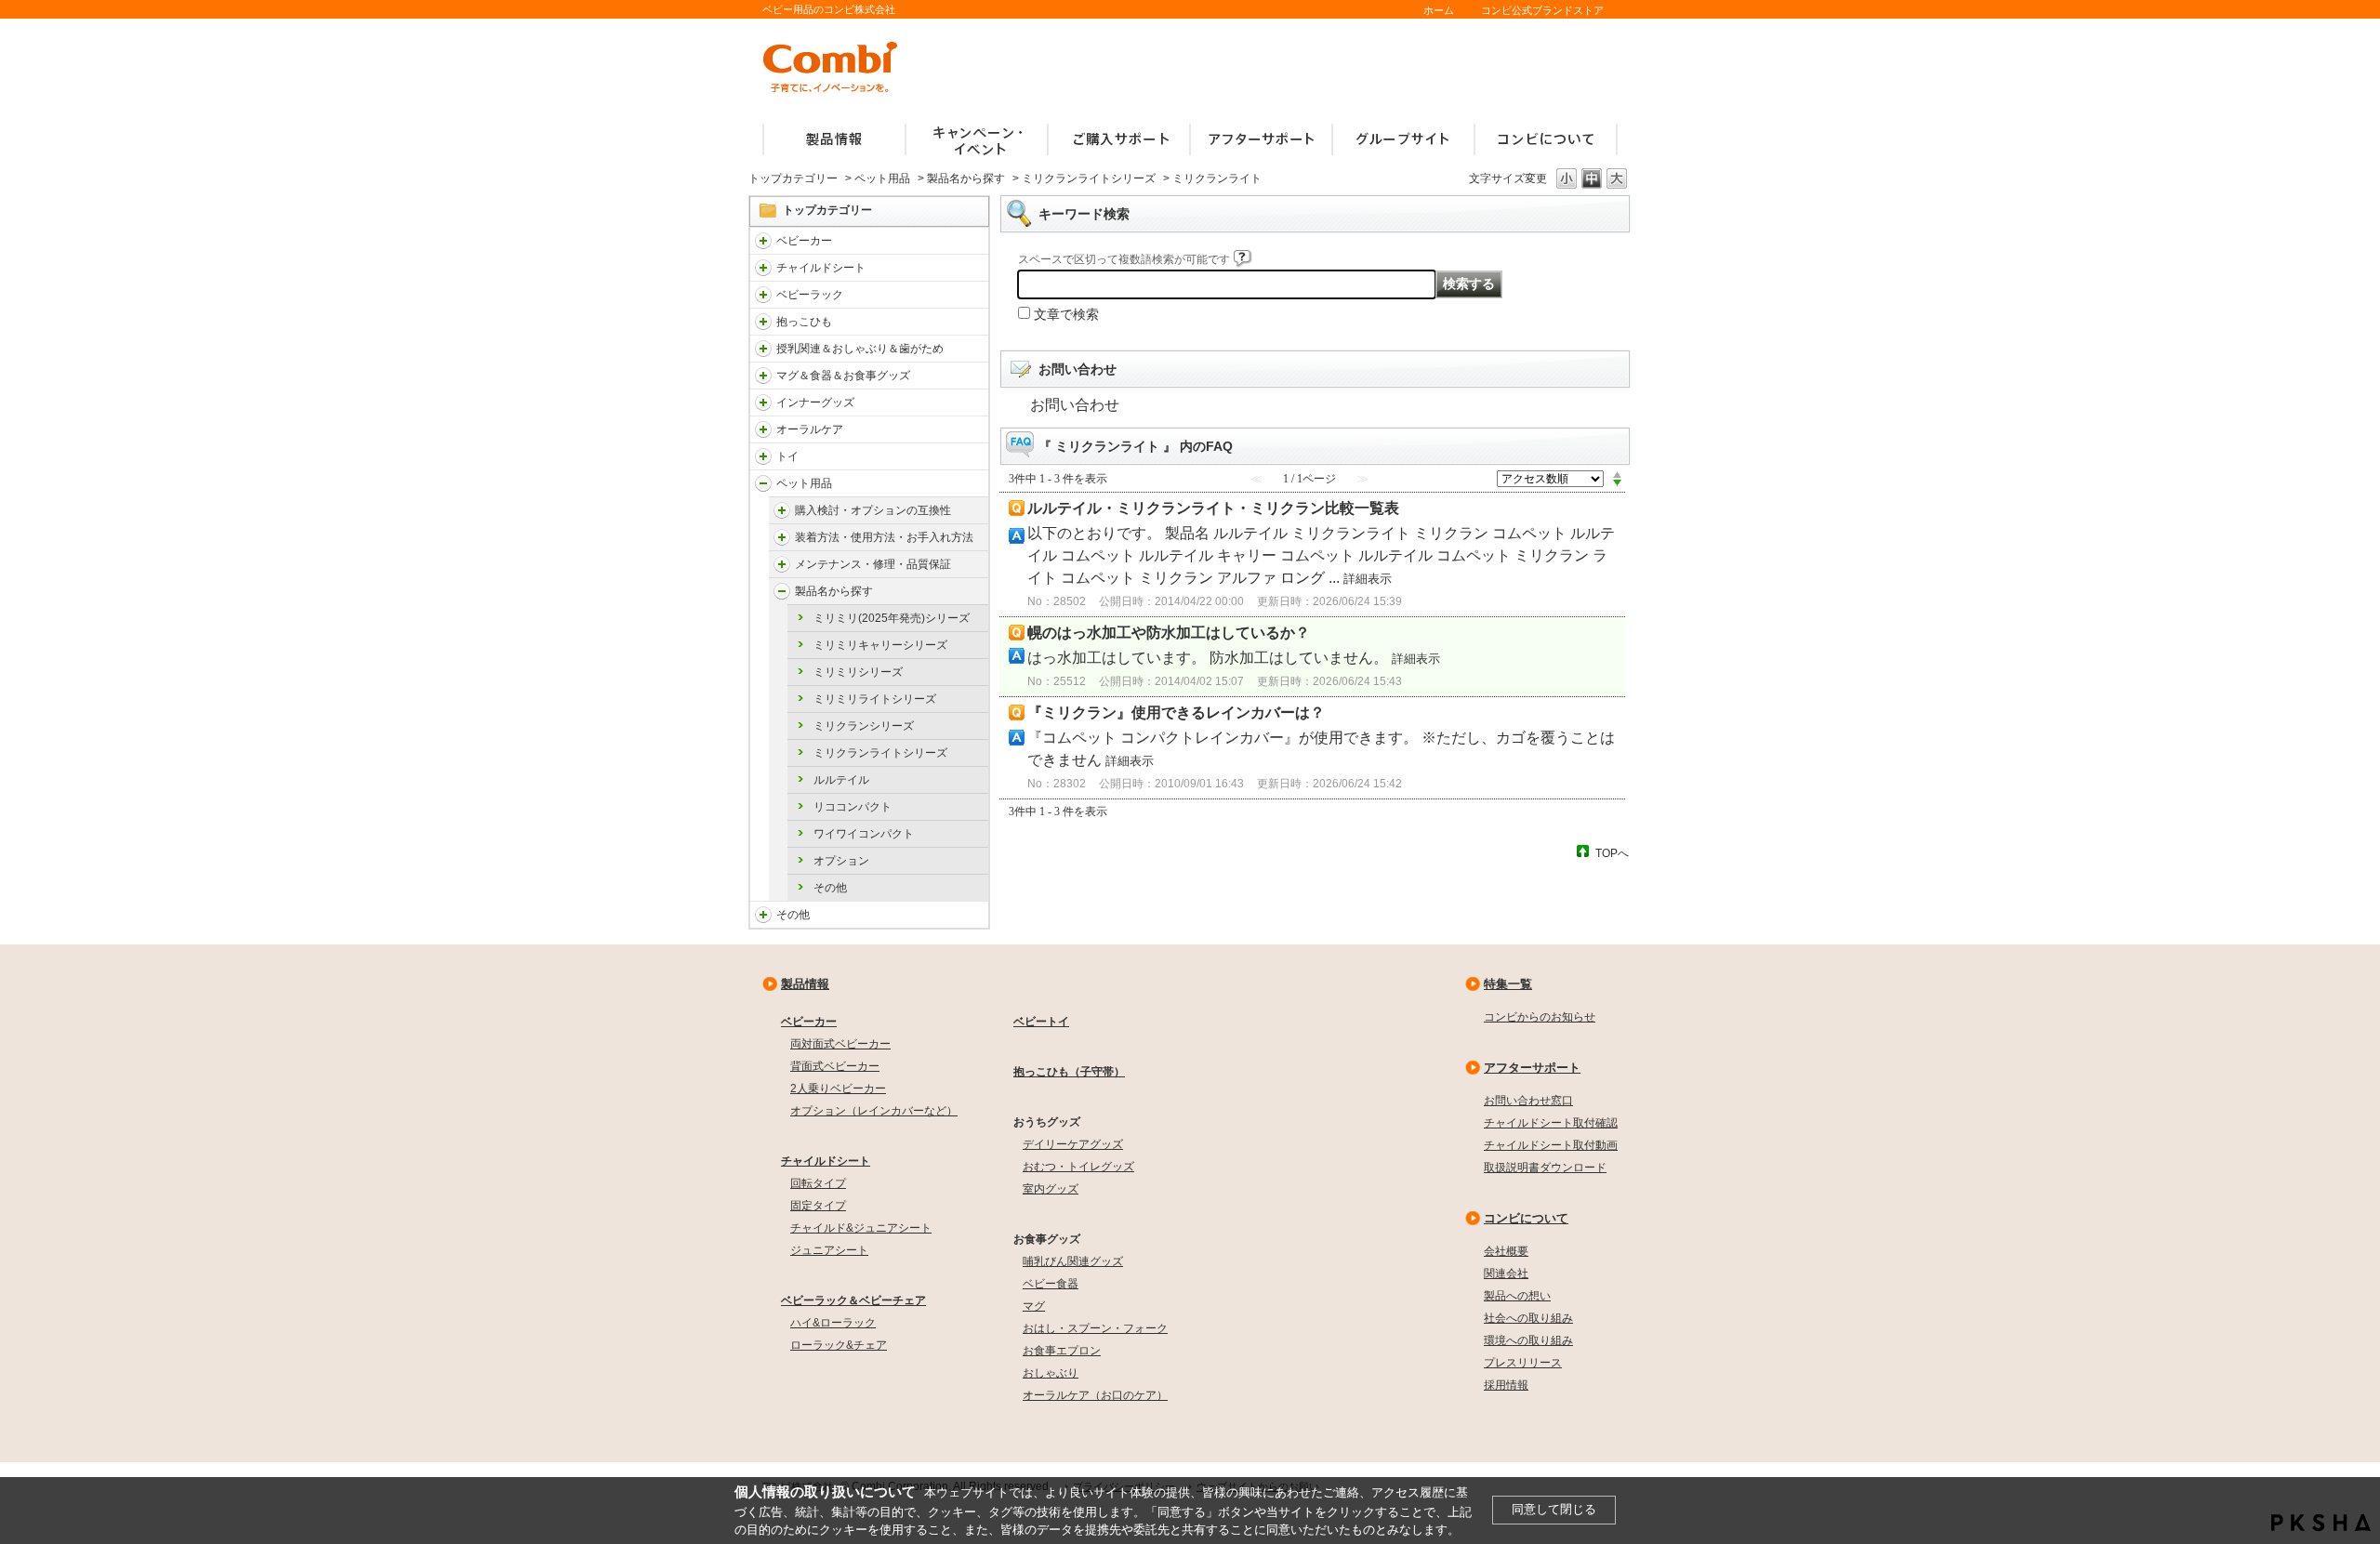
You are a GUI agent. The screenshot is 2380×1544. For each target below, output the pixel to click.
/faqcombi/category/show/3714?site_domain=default (763, 295)
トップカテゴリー (793, 178)
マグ (1034, 1306)
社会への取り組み (1528, 1318)
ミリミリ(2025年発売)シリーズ (892, 618)
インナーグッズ (815, 402)
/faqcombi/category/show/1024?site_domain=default (763, 483)
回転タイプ (818, 1183)
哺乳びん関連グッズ (1073, 1261)
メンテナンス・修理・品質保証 (873, 564)
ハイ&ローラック (833, 1323)
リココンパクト (853, 807)
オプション (841, 861)
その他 (830, 888)
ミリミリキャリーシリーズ (880, 645)
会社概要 (1506, 1251)
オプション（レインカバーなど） (874, 1111)
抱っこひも (804, 322)
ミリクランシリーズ (864, 726)
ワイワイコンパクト (864, 834)
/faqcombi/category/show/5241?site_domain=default (782, 591)
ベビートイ (1041, 1022)
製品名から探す (966, 178)
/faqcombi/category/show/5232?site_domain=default (782, 537)
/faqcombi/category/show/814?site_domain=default (763, 349)
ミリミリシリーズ (858, 672)
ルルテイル (841, 780)
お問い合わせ (1075, 405)
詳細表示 (1368, 579)
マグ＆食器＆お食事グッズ (843, 376)
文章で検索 (1066, 314)
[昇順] (1617, 474)
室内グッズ (1051, 1189)
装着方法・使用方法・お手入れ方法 (884, 537)
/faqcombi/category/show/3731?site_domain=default (763, 322)
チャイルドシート (821, 268)
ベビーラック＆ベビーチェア (853, 1300)
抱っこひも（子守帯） (1069, 1072)
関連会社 (1506, 1273)
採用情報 (1506, 1385)
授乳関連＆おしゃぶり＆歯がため (860, 349)
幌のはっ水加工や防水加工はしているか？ (1169, 633)
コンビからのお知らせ (1540, 1017)
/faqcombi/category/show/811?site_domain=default (763, 456)
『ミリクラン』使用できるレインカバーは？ (1176, 713)
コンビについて (1526, 1218)
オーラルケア (810, 429)
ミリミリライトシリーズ (875, 699)
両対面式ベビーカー (840, 1044)
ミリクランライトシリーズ (1089, 178)
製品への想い (1517, 1296)
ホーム (1439, 10)
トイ (787, 456)
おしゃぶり (1051, 1373)
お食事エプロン (1062, 1351)
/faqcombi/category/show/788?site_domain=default (763, 268)
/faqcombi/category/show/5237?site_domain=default (782, 564)
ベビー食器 (1051, 1284)
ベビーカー (804, 241)
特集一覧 (1508, 984)
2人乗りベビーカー (838, 1089)
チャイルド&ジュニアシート (861, 1228)
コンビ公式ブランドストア (1542, 10)
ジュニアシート (829, 1250)
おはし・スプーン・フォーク (1095, 1328)
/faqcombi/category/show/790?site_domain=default (763, 402)
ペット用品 (882, 178)
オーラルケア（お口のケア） (1095, 1395)
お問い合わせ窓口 (1528, 1101)
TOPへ (1612, 853)
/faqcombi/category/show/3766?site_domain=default (763, 429)
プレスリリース (1523, 1363)
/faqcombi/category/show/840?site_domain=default (763, 241)
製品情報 (805, 984)
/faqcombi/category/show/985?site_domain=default (763, 915)
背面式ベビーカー (835, 1066)
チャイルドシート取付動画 (1551, 1145)
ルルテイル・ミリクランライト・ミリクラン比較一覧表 (1213, 508)
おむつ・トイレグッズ (1078, 1167)
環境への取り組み (1528, 1340)
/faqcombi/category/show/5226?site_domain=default (782, 510)
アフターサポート (1532, 1068)
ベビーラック (810, 295)
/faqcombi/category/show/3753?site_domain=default (763, 376)
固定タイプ (818, 1206)
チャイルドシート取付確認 (1551, 1123)
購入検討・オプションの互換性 (873, 510)
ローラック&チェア (839, 1345)
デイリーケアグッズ (1073, 1144)
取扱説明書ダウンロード (1545, 1168)
